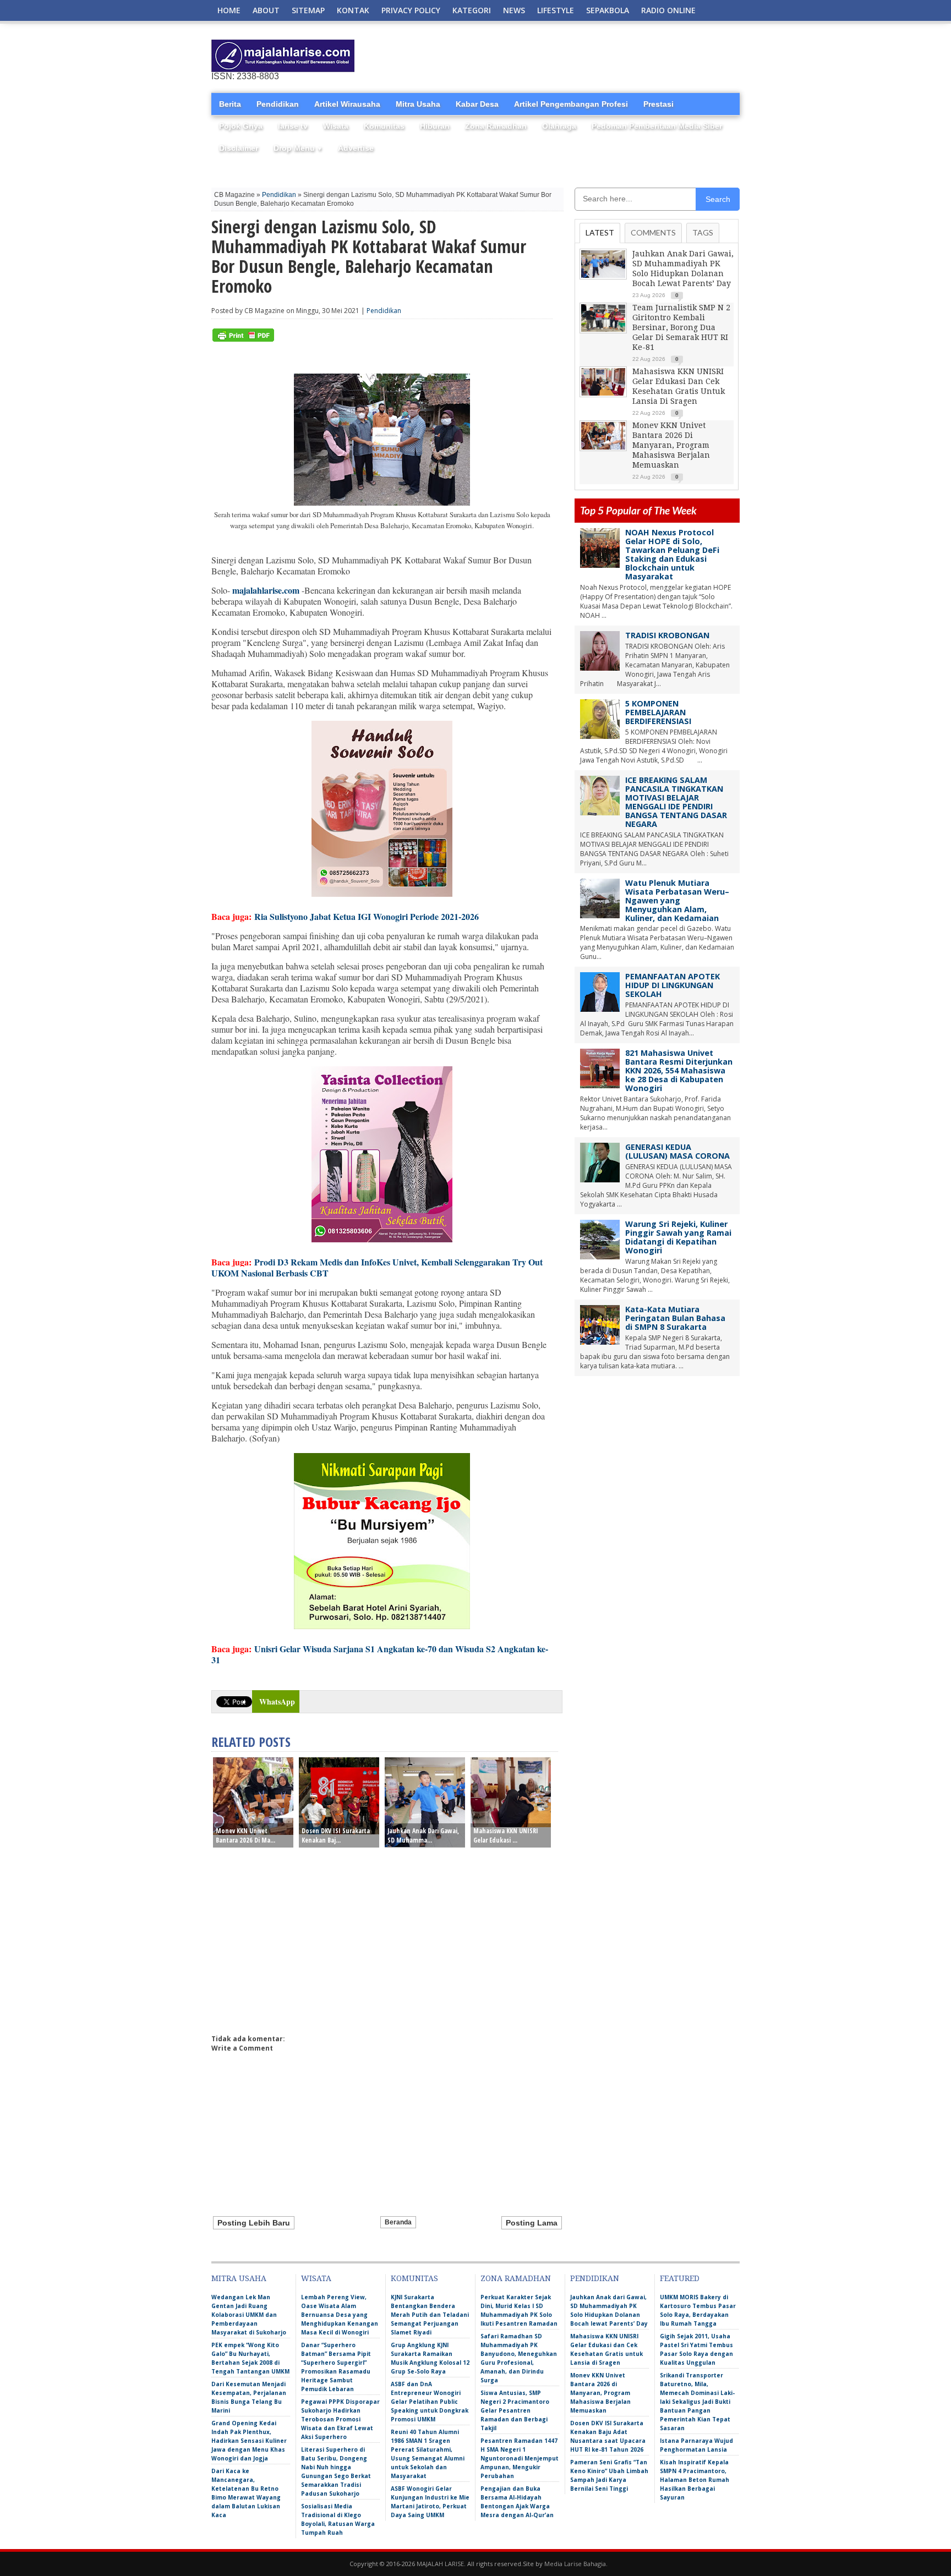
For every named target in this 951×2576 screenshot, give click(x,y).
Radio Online (668, 10)
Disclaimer (239, 148)
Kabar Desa (477, 104)
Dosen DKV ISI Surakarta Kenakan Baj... (336, 1835)
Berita (230, 104)
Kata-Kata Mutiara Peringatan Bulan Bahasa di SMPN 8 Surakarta (675, 1318)
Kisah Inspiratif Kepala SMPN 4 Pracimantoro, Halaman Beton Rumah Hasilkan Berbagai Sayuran (695, 2480)
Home (229, 10)
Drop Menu (298, 148)
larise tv (293, 126)
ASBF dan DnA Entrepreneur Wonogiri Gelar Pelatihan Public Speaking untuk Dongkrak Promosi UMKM (430, 2402)
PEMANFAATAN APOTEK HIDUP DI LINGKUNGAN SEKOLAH (673, 985)
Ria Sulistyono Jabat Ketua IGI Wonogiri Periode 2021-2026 (367, 916)
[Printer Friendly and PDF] (243, 339)
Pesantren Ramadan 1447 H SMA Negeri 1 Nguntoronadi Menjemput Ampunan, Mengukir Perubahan (520, 2458)
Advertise (356, 148)
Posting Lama (532, 2223)
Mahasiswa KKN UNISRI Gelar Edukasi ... (506, 1835)
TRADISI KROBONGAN (667, 635)
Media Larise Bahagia (575, 2564)
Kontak (353, 10)
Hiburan (435, 126)
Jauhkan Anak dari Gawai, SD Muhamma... (423, 1835)
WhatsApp (277, 1701)
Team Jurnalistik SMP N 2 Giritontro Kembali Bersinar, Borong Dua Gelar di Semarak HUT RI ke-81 (681, 327)
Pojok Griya (241, 126)
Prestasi (658, 104)
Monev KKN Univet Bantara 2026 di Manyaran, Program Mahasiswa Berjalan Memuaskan (671, 445)
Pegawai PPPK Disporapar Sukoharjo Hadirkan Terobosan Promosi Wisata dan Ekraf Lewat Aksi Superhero (340, 2419)
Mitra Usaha (418, 104)
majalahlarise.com (266, 590)
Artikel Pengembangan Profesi (571, 104)
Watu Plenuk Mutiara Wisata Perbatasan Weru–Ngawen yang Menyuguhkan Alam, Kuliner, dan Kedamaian (677, 900)
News (514, 10)
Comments (653, 232)
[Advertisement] (611, 56)
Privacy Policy (411, 10)
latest (600, 232)
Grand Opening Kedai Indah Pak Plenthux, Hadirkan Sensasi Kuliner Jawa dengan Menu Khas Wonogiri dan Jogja (249, 2441)
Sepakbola (608, 10)
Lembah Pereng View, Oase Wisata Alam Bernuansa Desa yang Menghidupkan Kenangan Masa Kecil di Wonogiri (340, 2315)
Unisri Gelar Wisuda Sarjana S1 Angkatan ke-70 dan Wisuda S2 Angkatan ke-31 (380, 1654)
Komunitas (384, 126)
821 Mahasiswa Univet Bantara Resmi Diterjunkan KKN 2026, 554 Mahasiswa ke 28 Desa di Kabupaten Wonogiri (679, 1070)
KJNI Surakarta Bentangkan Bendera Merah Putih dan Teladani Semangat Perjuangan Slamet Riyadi (430, 2315)
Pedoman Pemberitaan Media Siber (657, 126)
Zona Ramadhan (496, 126)
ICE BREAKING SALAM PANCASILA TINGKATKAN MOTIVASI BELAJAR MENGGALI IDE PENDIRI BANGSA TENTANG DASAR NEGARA (676, 802)
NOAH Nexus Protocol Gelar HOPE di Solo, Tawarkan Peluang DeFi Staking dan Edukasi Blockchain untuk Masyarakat (672, 554)
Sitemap (308, 10)
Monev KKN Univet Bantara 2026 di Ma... (245, 1835)
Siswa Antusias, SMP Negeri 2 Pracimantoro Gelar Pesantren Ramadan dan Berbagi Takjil (515, 2410)
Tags (703, 232)
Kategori (472, 10)
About (266, 10)
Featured (680, 2278)
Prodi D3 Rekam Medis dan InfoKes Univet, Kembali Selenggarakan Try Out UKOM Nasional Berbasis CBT (377, 1267)
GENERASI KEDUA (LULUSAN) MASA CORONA (677, 1151)
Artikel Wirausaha (347, 104)
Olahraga (559, 126)
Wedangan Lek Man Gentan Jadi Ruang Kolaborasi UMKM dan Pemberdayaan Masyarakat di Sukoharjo (249, 2315)
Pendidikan (278, 104)
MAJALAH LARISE (440, 2564)
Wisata (336, 126)
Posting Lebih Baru (254, 2223)
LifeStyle (556, 10)
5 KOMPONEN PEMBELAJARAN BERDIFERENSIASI (658, 712)
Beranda (398, 2222)
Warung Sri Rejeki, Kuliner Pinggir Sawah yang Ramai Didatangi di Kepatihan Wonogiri (678, 1237)
